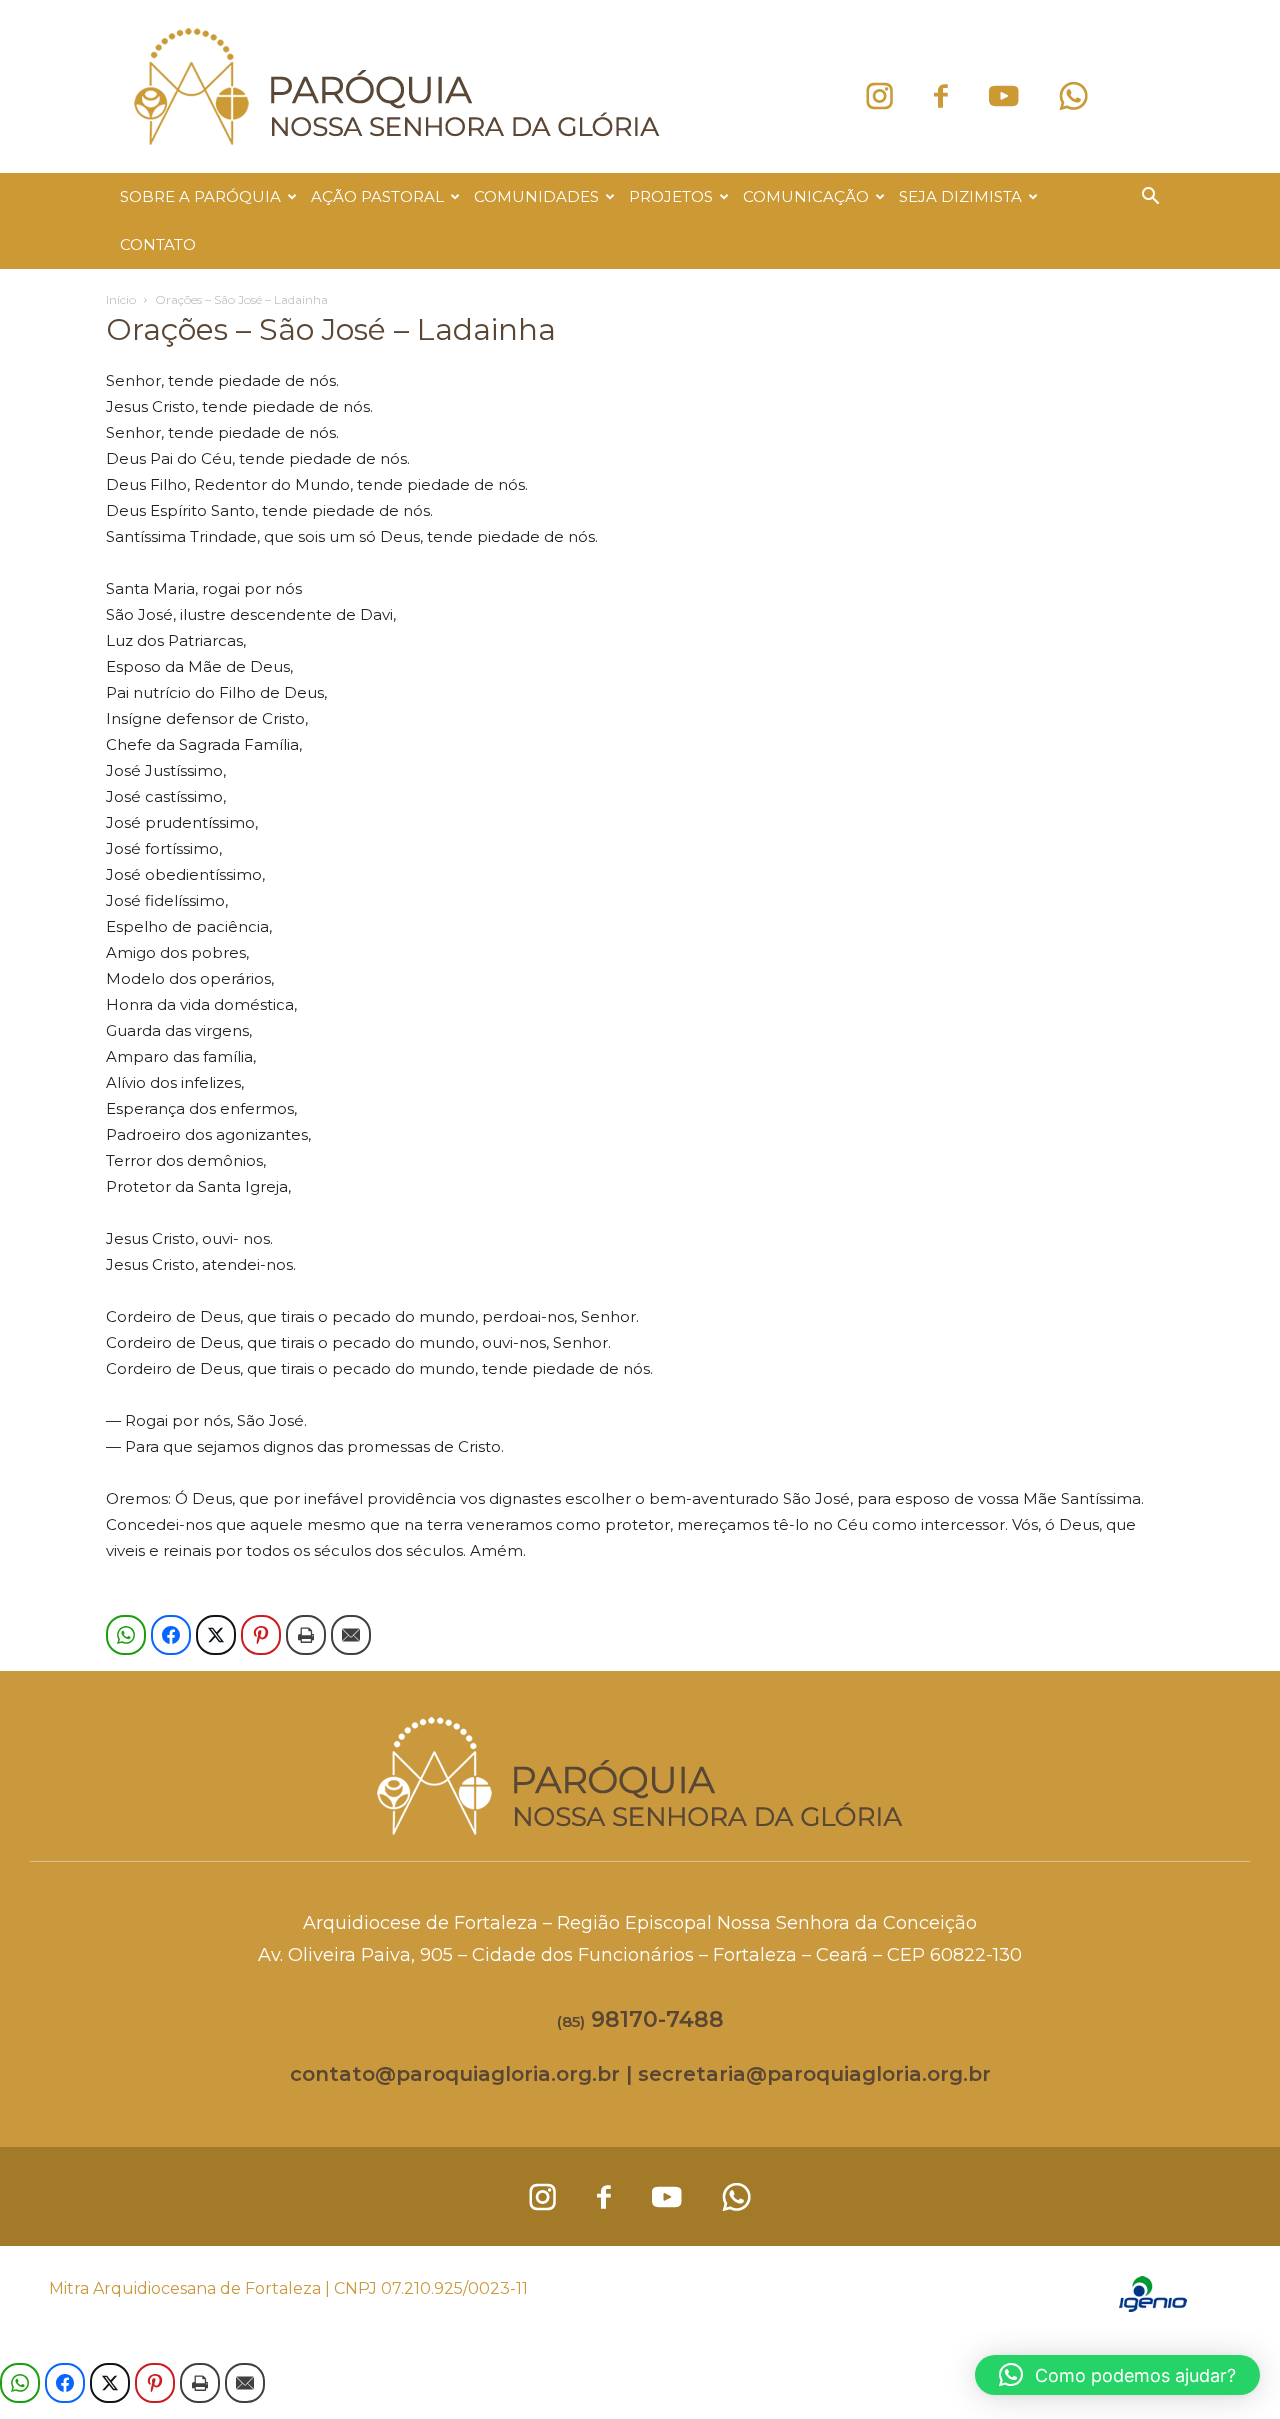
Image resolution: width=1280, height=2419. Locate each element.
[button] (1150, 198)
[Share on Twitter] (216, 1635)
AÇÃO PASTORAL (377, 196)
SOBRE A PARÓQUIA (200, 196)
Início (121, 299)
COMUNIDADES (536, 196)
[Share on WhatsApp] (126, 1635)
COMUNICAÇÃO (806, 196)
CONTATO (158, 244)
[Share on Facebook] (171, 1635)
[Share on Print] (306, 1635)
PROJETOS (671, 196)
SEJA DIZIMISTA (960, 196)
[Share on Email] (351, 1635)
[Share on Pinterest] (261, 1635)
